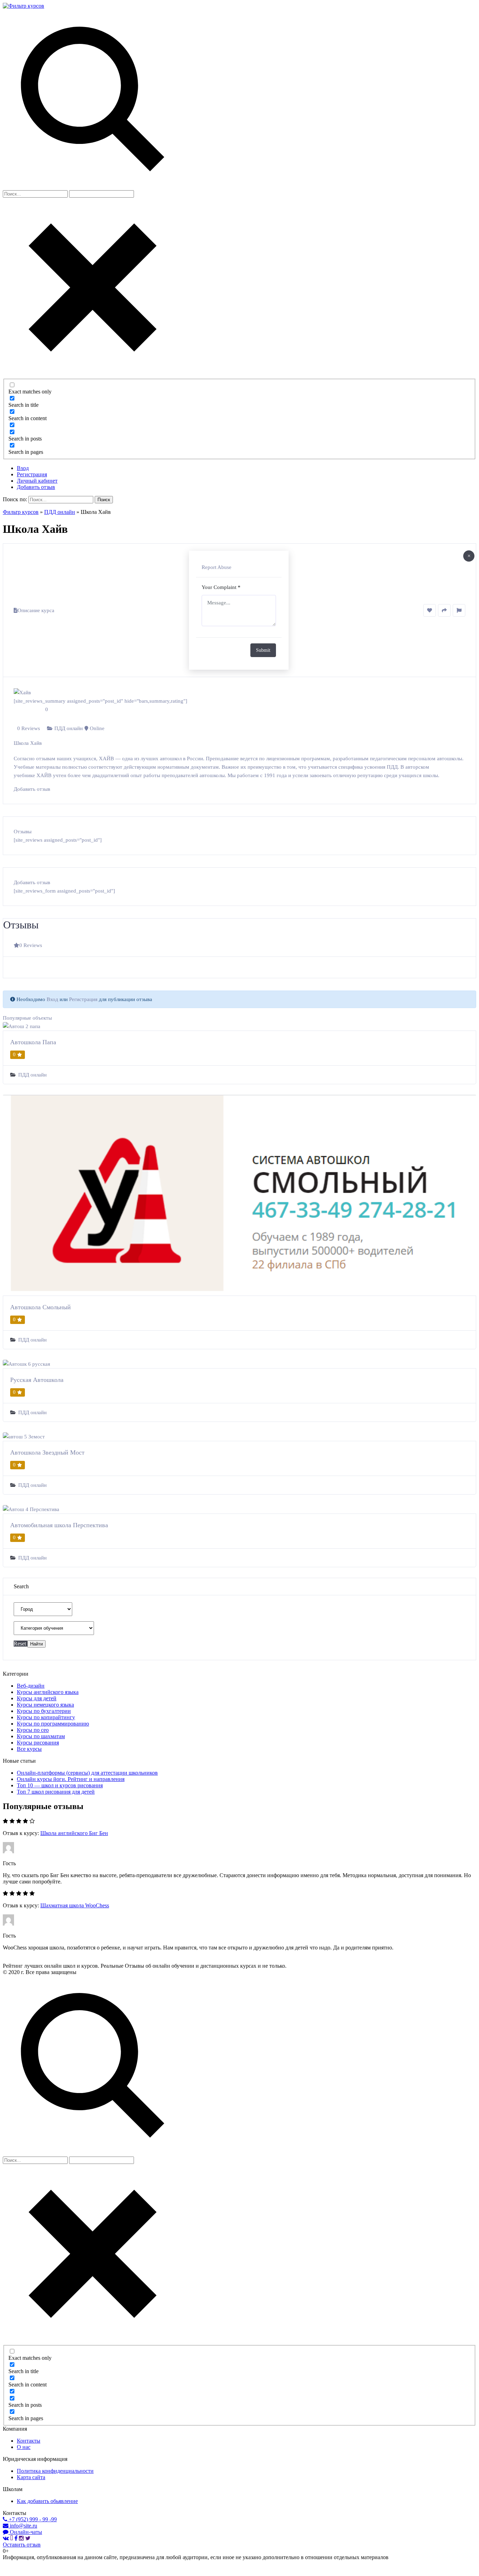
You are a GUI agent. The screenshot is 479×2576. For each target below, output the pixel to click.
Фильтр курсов (21, 512)
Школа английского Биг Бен (74, 1833)
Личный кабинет (37, 481)
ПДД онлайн (60, 512)
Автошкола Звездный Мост (47, 1452)
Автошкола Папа (33, 1042)
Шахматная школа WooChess (75, 1905)
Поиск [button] (104, 500)
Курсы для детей (37, 1698)
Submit (263, 650)
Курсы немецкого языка (45, 1705)
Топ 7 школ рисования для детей (56, 1792)
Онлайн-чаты (25, 2532)
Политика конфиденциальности (55, 2471)
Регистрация (32, 474)
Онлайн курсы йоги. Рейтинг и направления (71, 1779)
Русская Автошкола (37, 1380)
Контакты (29, 2441)
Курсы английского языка (48, 1692)
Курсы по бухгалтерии (44, 1711)
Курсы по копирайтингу (46, 1717)
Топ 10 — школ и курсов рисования (60, 1785)
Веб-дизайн (31, 1686)
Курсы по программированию (53, 1724)
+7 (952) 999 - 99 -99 (32, 2519)
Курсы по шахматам (41, 1736)
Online (97, 728)
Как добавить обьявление (47, 2501)
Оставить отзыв (22, 2545)
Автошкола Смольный (41, 1307)
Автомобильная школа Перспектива (59, 1525)
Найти (36, 1644)
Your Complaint (221, 587)
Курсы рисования (38, 1743)
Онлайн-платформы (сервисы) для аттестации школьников (87, 1773)
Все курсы (29, 1749)
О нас (24, 2447)
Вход (23, 468)
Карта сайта (31, 2477)
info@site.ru (23, 2526)
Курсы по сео (33, 1730)
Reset (21, 1644)
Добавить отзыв (36, 487)
